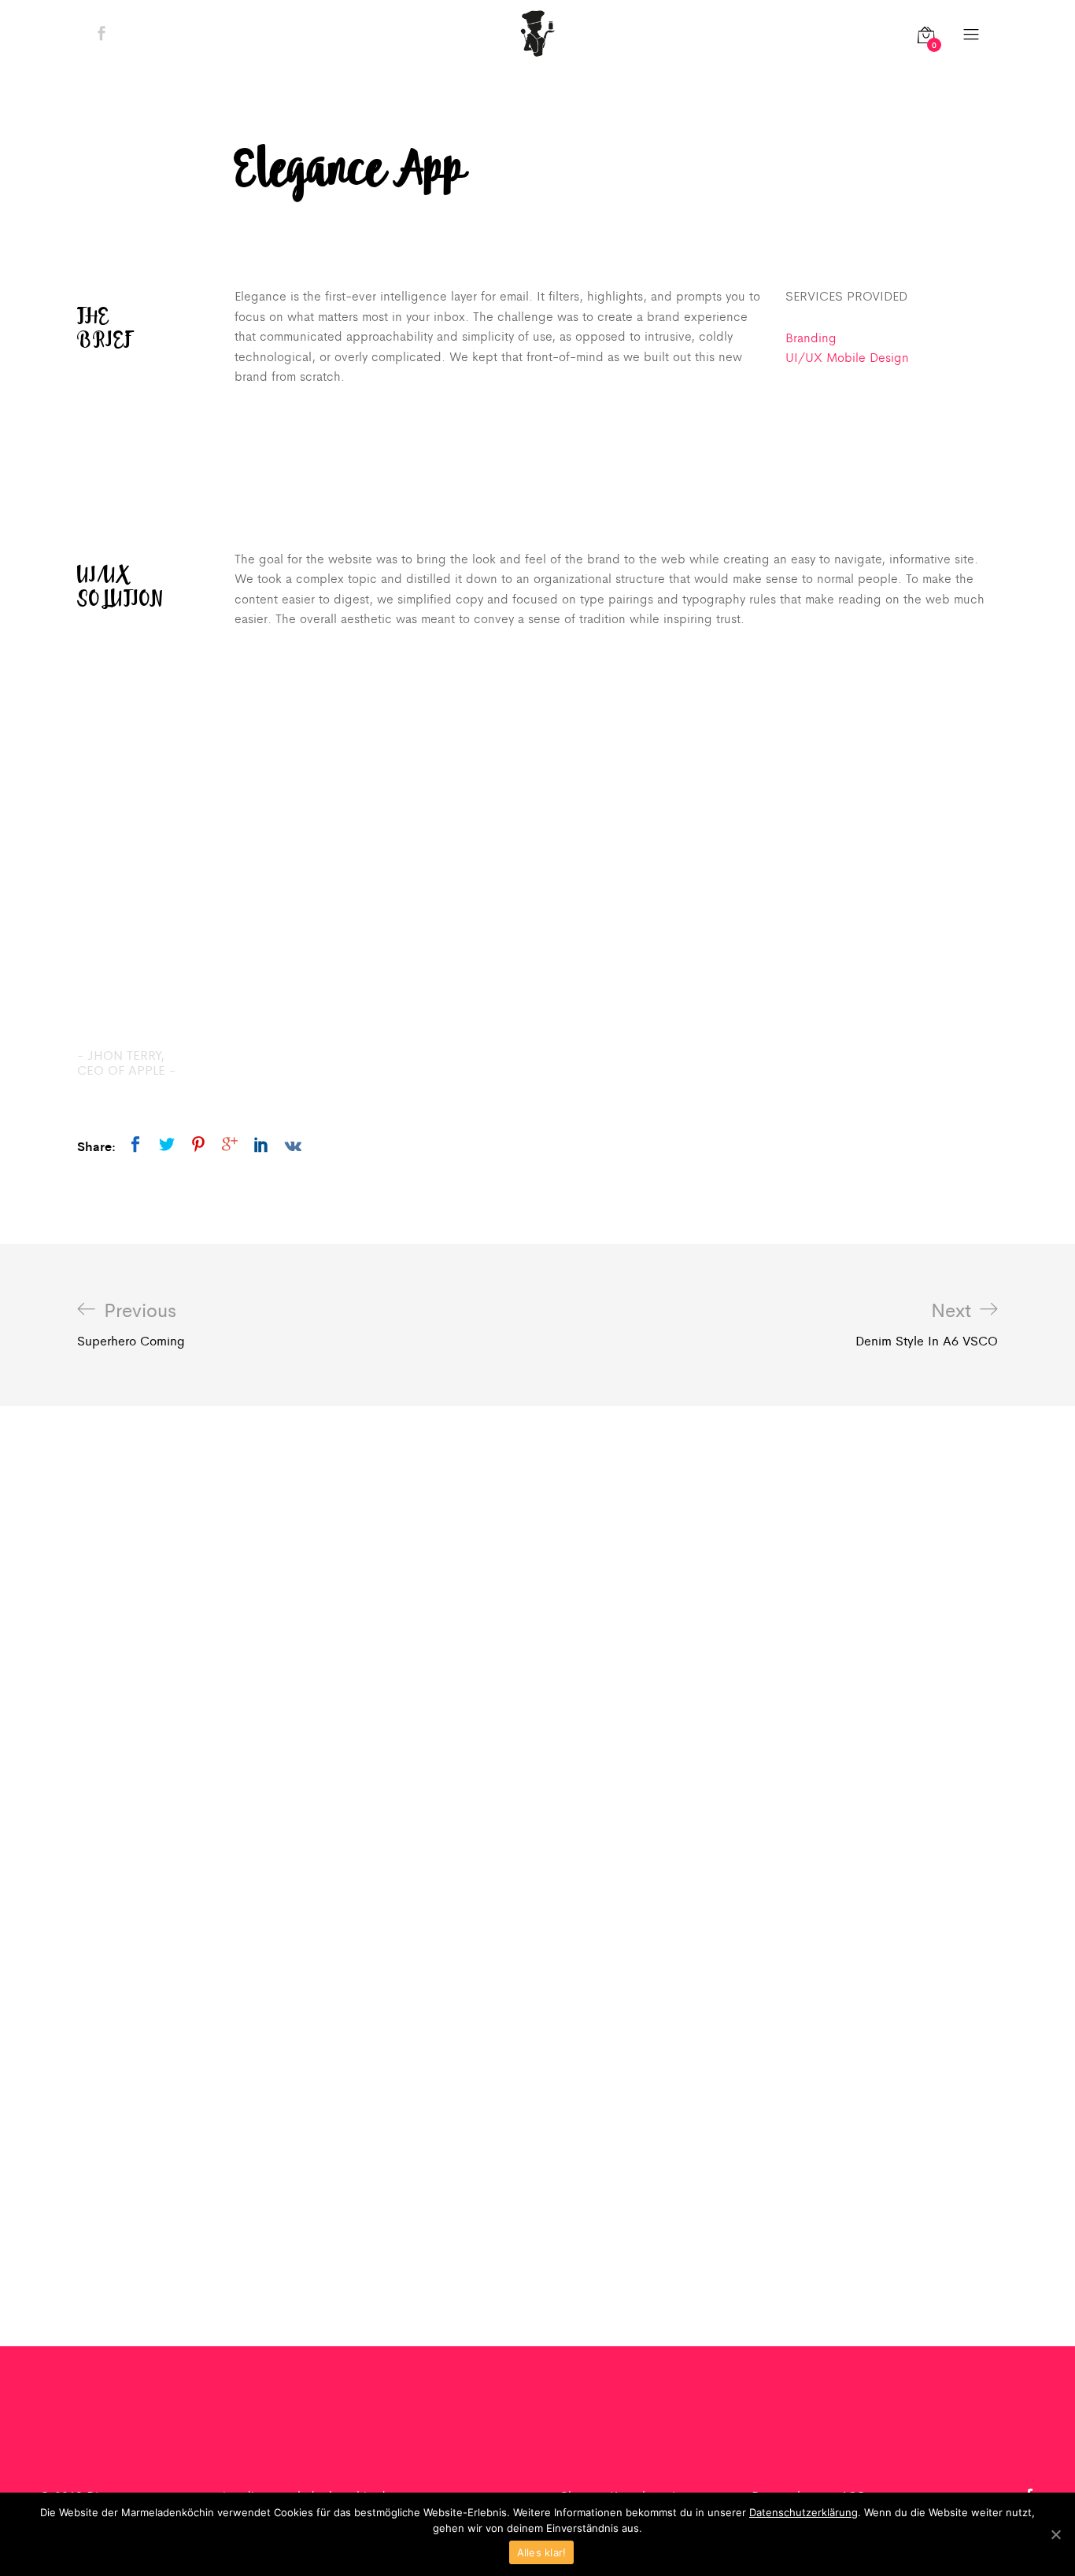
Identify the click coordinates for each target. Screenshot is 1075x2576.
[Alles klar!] (1055, 2534)
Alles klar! (542, 2552)
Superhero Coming (131, 1324)
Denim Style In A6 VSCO (927, 1324)
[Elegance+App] (167, 1144)
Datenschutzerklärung (803, 2512)
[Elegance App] (135, 1144)
